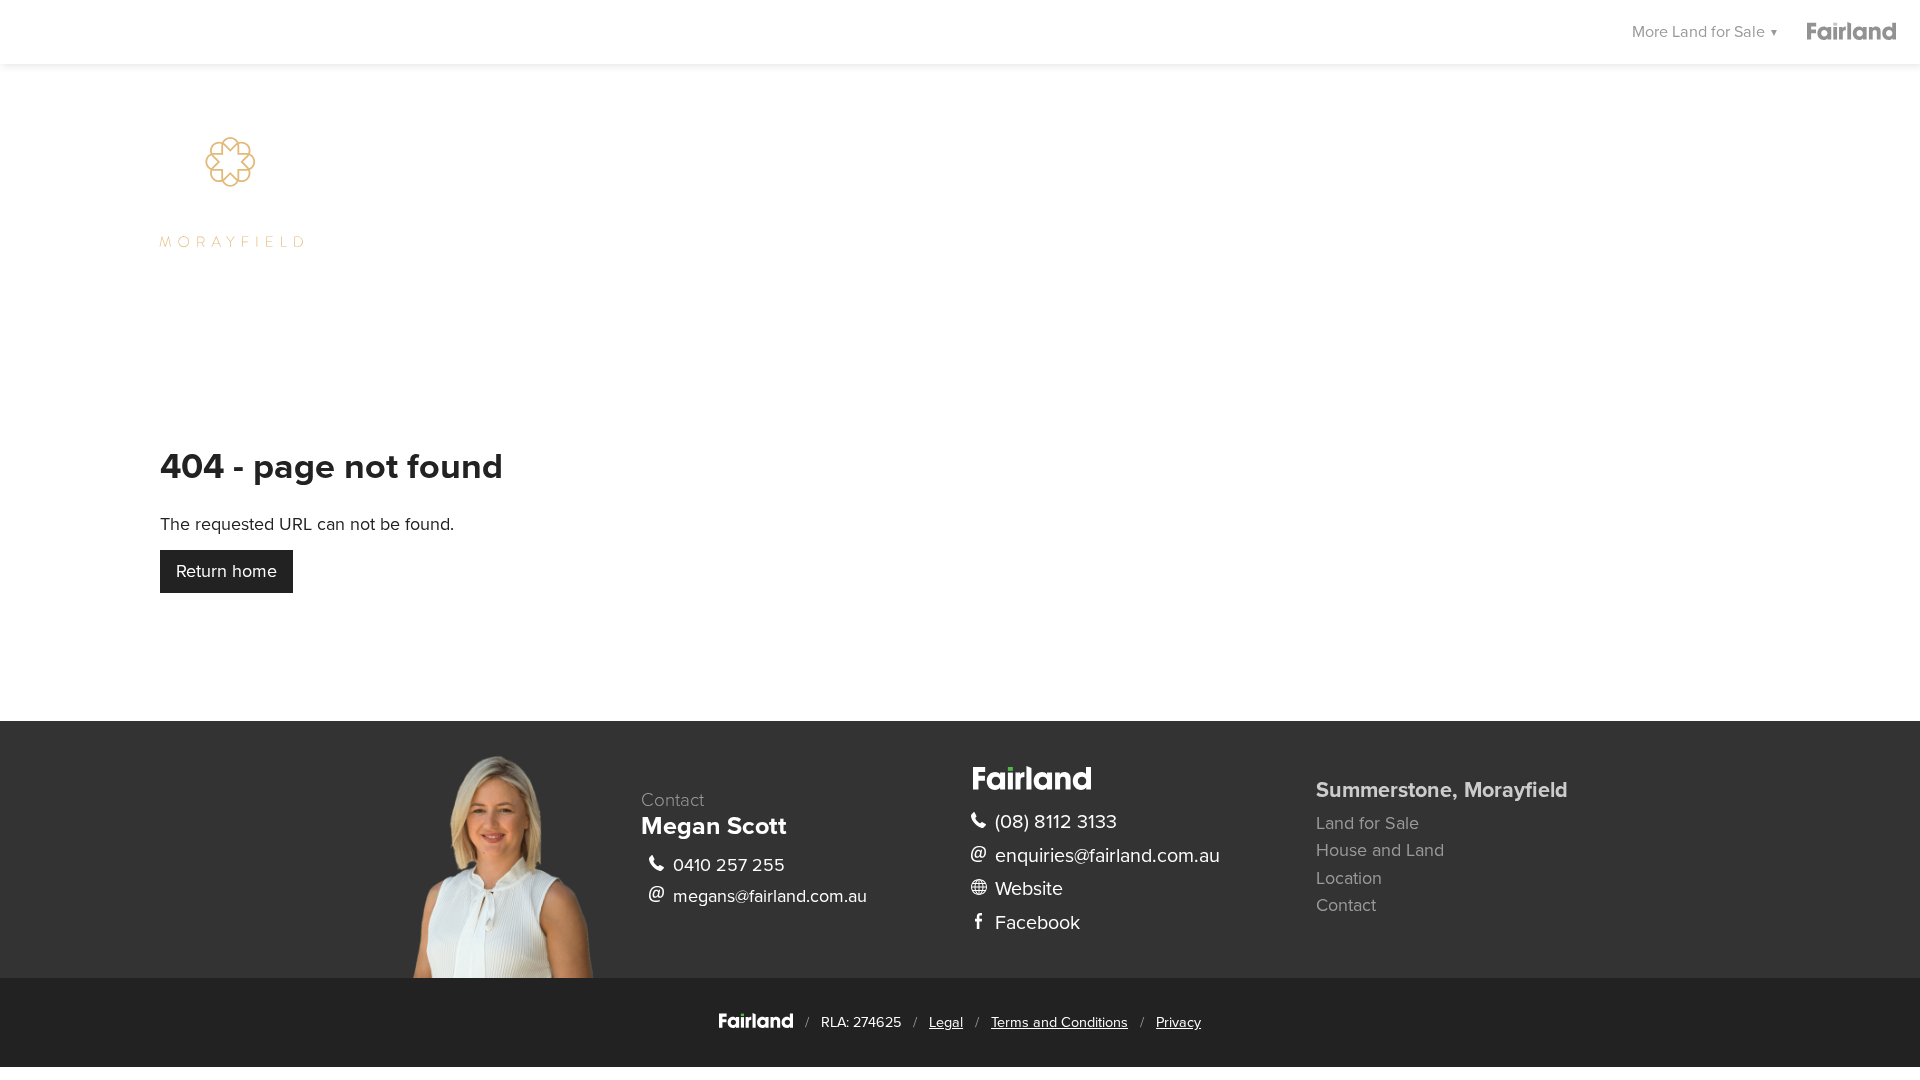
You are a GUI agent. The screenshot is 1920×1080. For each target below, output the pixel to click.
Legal (946, 1022)
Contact (1346, 905)
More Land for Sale (1700, 32)
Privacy (1178, 1022)
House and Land (1380, 850)
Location (1349, 878)
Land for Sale (1367, 823)
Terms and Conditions (1059, 1022)
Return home (226, 571)
